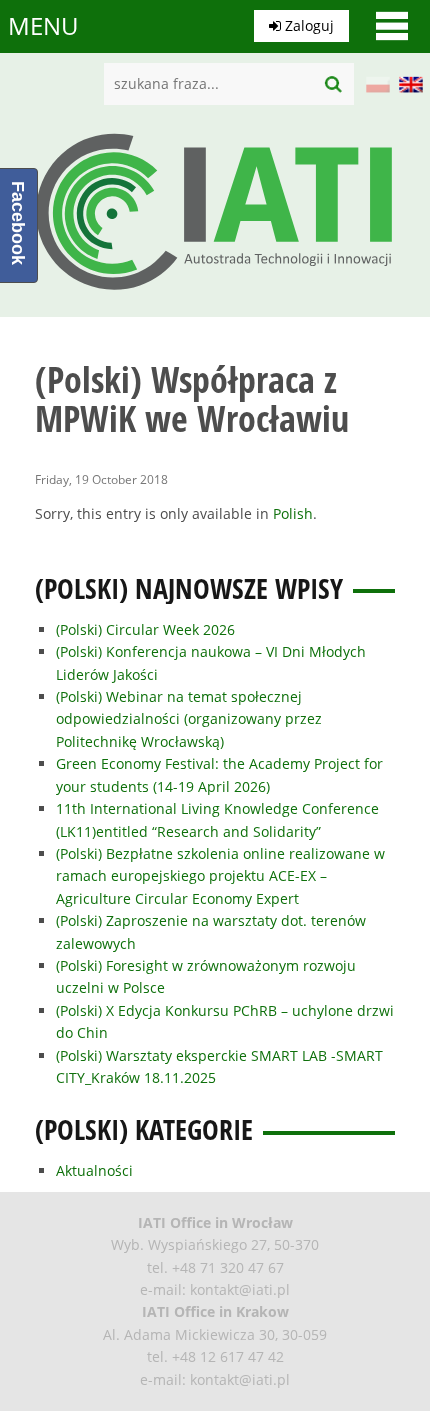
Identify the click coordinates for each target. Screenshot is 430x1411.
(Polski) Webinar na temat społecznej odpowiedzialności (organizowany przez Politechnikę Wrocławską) (189, 719)
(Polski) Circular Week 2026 (145, 629)
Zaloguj (307, 25)
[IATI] (215, 295)
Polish (293, 513)
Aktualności (94, 1170)
